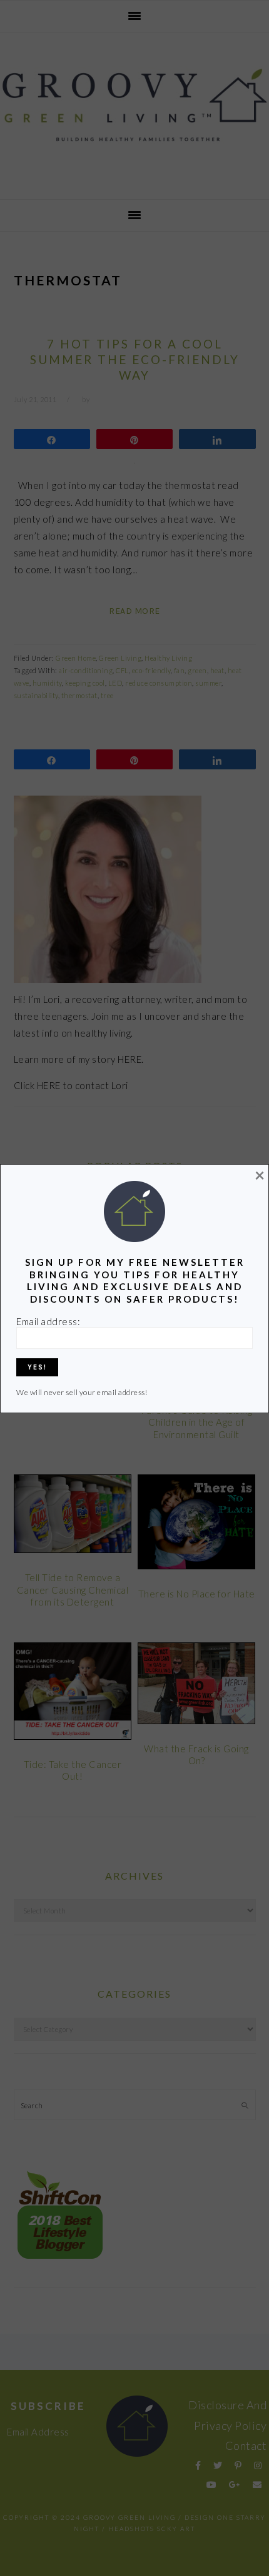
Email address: (48, 1321)
